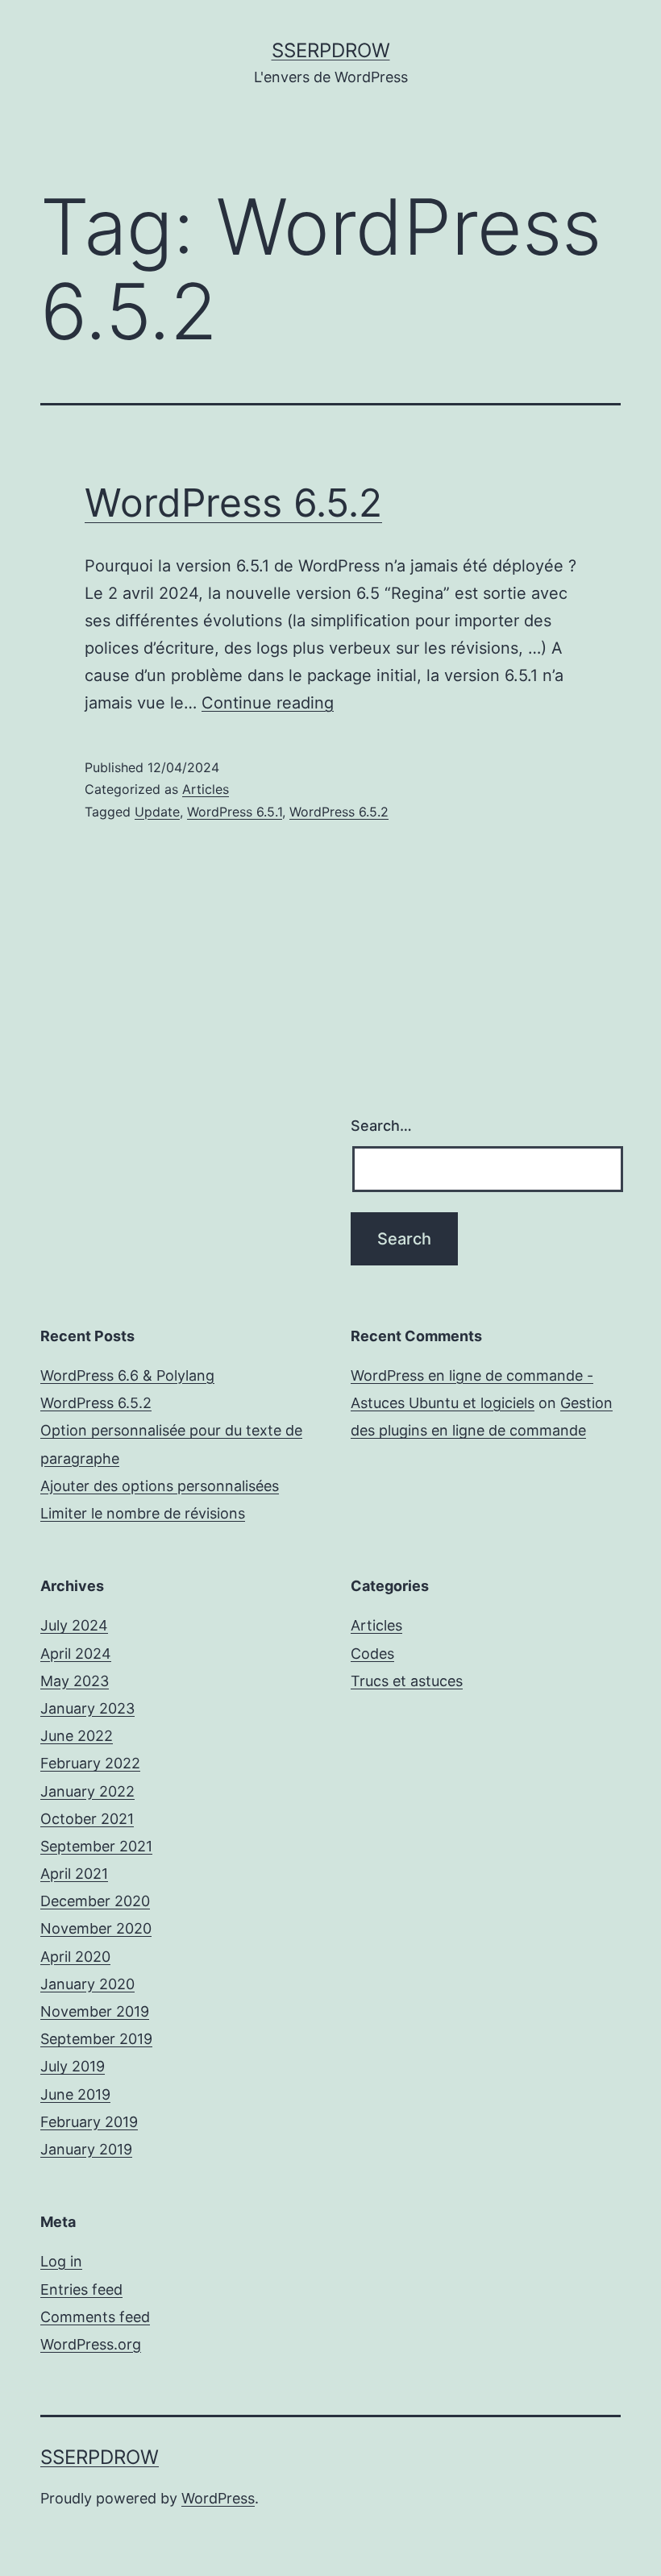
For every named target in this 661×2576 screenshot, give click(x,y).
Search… (381, 1126)
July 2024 (74, 1625)
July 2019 (73, 2066)
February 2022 (90, 1763)
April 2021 (74, 1874)
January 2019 (86, 2149)
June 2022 (77, 1736)
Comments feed (95, 2317)
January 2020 (87, 1984)
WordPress (218, 2498)
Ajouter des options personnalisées (160, 1486)
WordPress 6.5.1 (235, 812)
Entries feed (81, 2289)
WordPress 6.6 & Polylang (127, 1375)
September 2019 (96, 2039)
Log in (61, 2261)
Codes (372, 1654)
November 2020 (96, 1928)
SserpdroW (331, 50)
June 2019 (75, 2094)
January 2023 (87, 1708)
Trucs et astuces (407, 1681)
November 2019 (95, 2011)
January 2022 (87, 1791)
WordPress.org (91, 2344)
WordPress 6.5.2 (233, 503)
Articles (206, 789)
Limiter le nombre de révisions (143, 1513)
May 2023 (75, 1681)
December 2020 (95, 1901)
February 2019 (89, 2122)
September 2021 (96, 1846)
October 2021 (87, 1819)
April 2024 (76, 1654)
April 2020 (75, 1957)
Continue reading (268, 703)
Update (157, 812)
